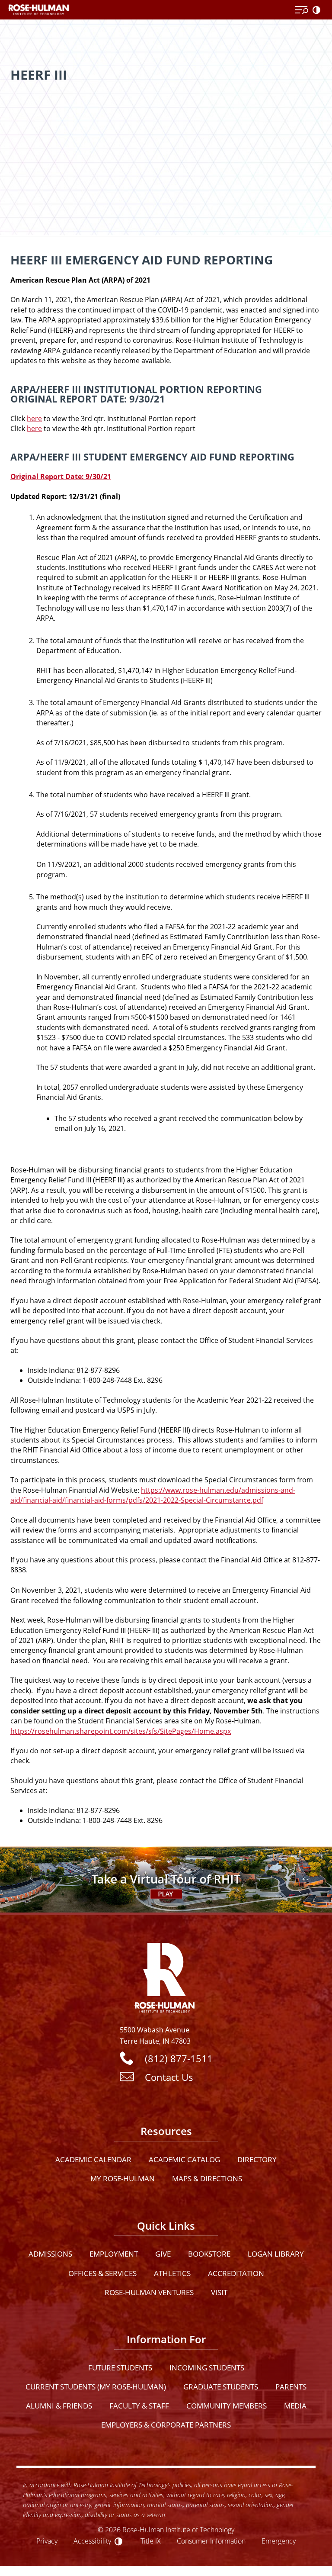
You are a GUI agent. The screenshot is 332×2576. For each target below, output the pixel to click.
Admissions (50, 2254)
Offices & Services (102, 2273)
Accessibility (92, 2541)
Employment (114, 2254)
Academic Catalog (184, 2159)
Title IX (151, 2541)
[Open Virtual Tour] (166, 1880)
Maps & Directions (207, 2178)
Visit (219, 2292)
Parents (291, 2387)
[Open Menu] (302, 10)
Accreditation (236, 2273)
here (34, 419)
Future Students (120, 2368)
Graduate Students (221, 2387)
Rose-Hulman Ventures (149, 2292)
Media (295, 2406)
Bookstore (209, 2254)
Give (163, 2254)
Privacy (47, 2541)
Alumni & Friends (59, 2406)
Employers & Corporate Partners (166, 2425)
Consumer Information (211, 2541)
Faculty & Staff (139, 2406)
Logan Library (276, 2254)
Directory (257, 2159)
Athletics (172, 2273)
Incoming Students (207, 2368)
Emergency (279, 2541)
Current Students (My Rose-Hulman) (96, 2387)
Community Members (227, 2406)
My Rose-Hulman (123, 2178)
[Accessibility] (318, 10)
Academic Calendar (93, 2159)
